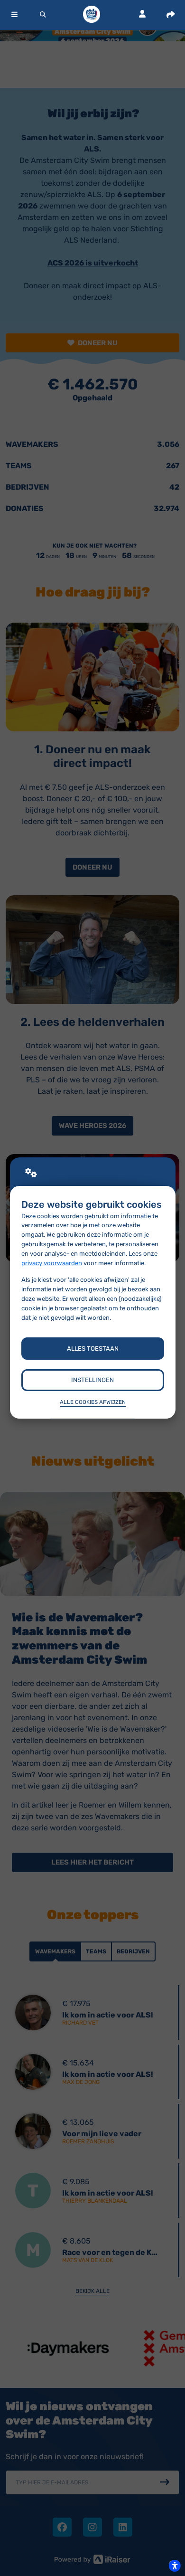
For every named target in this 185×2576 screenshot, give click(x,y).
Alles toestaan (93, 1349)
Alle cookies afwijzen (93, 1402)
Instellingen (92, 1380)
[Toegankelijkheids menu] (175, 2566)
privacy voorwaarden (52, 1263)
